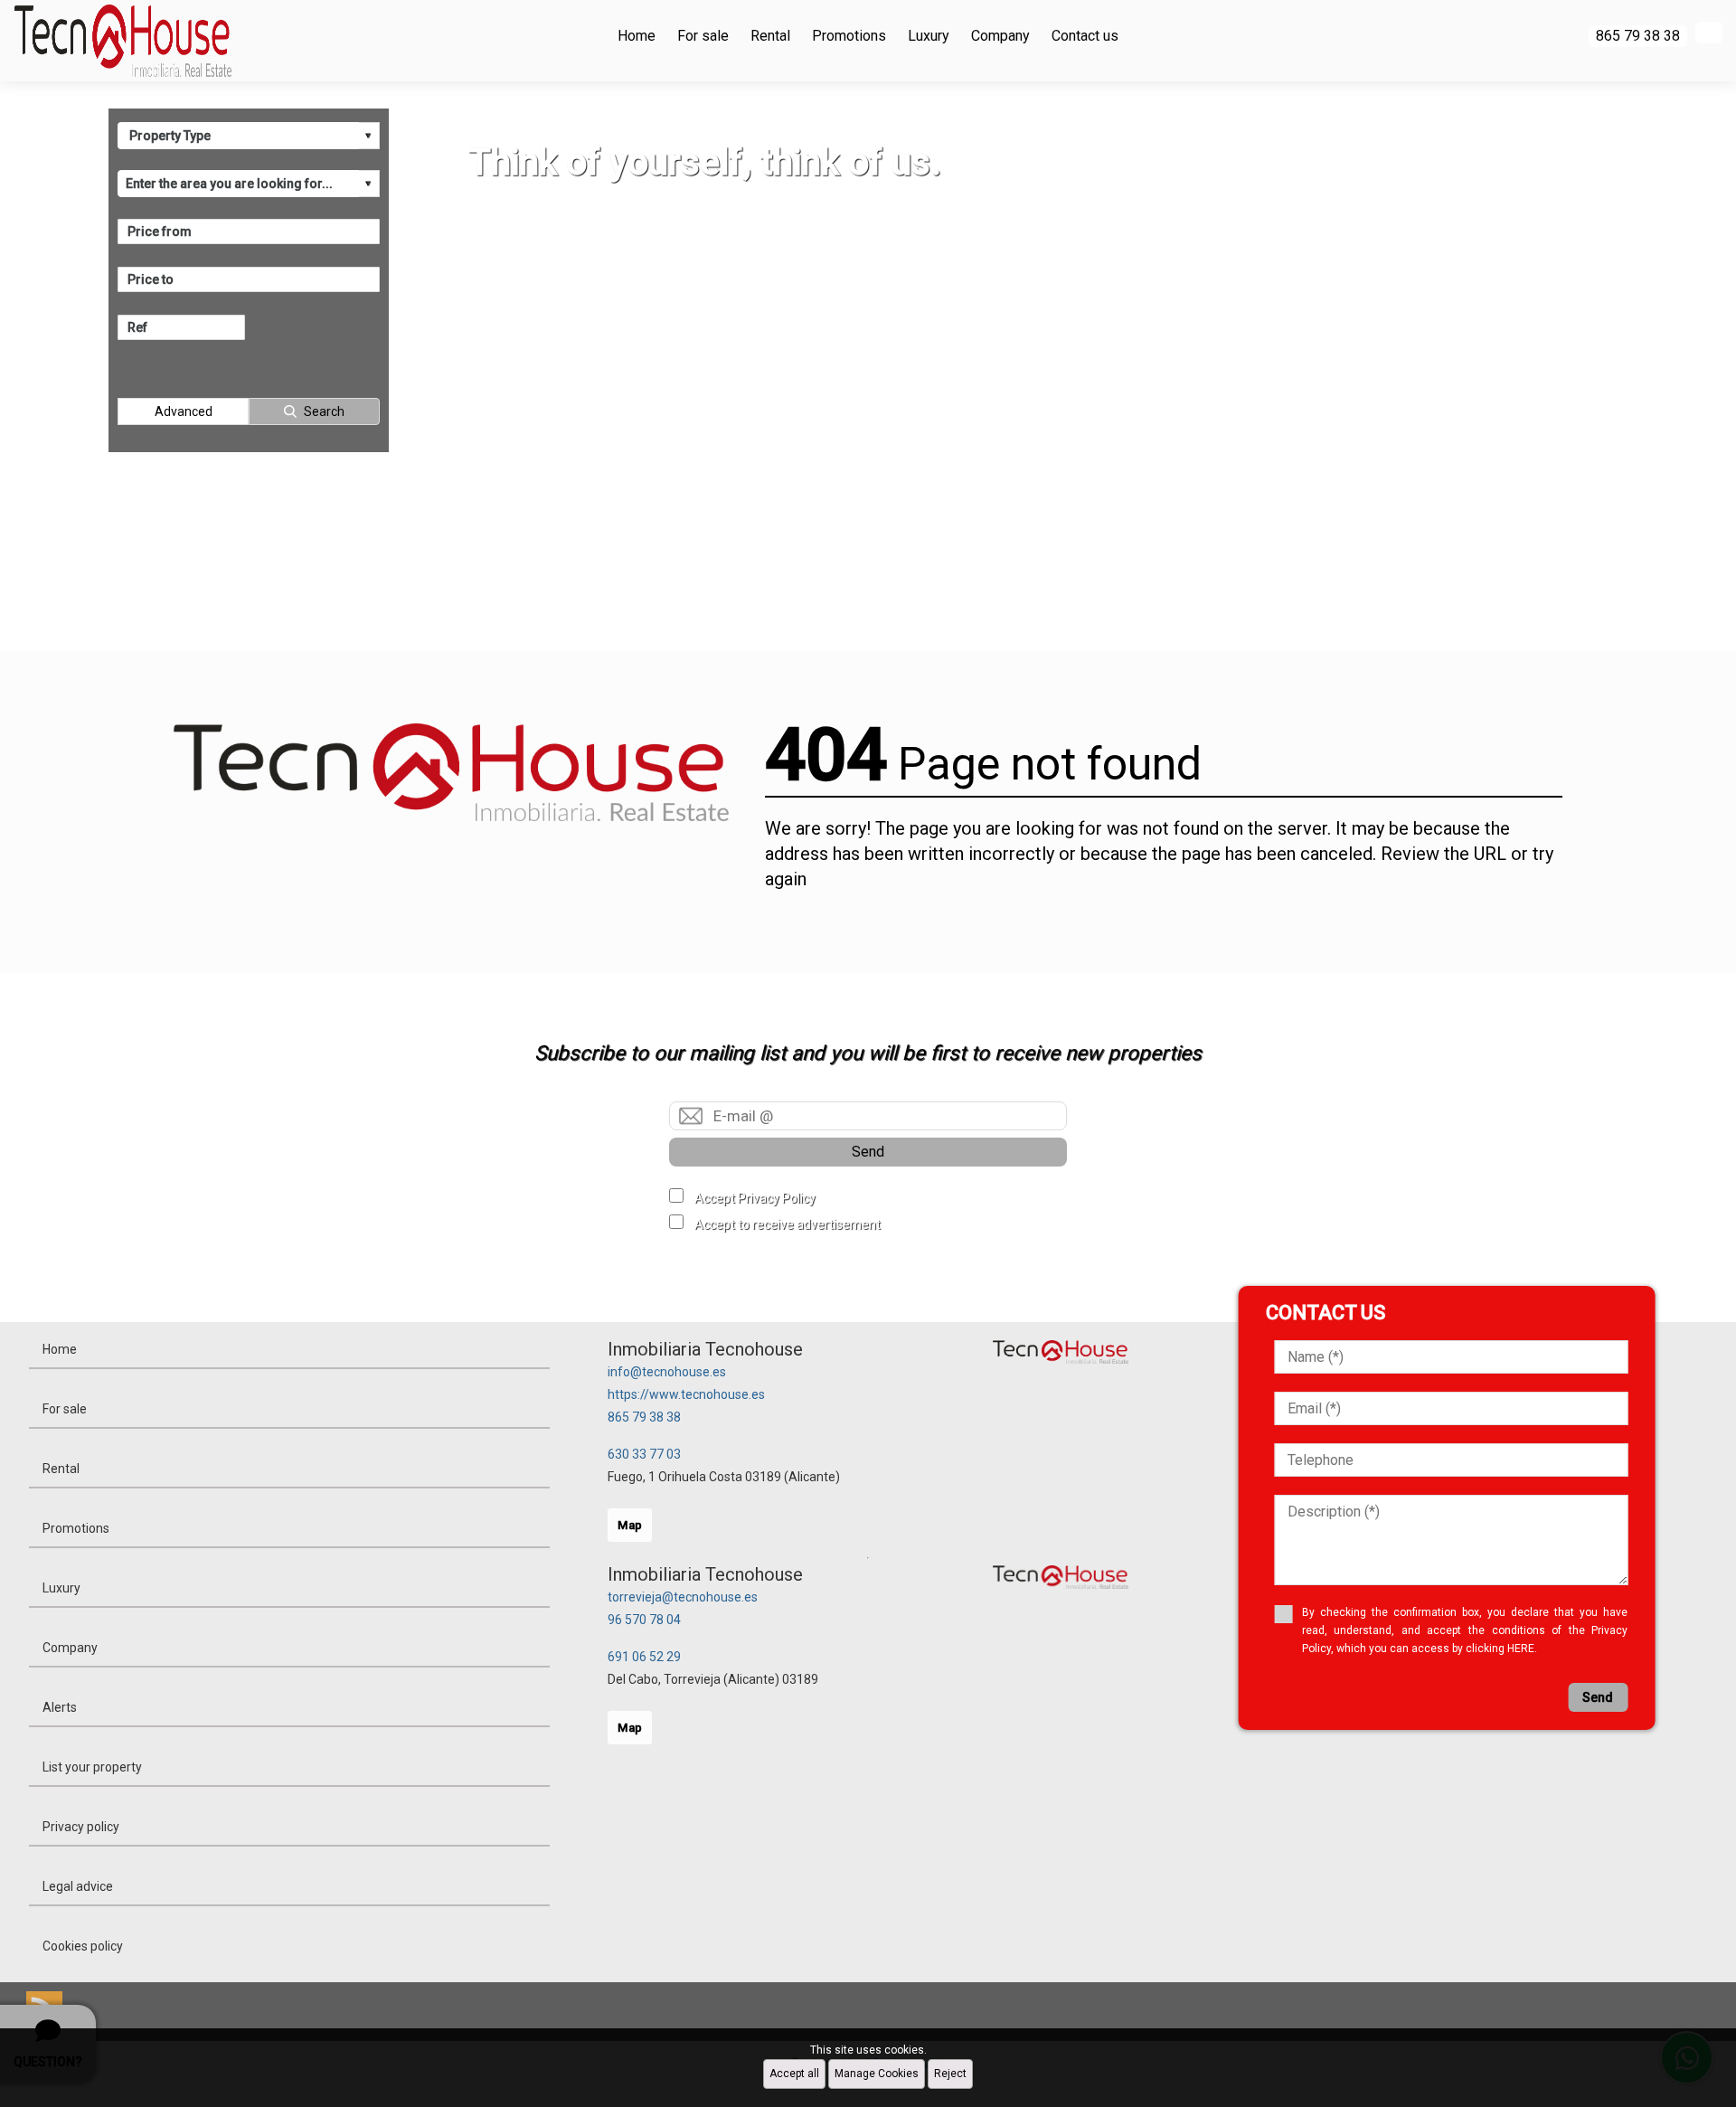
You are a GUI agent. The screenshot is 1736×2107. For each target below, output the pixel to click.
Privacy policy (81, 1827)
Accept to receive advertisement (788, 1224)
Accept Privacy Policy (755, 1198)
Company (1000, 36)
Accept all (794, 2074)
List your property (92, 1767)
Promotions (849, 36)
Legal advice (78, 1886)
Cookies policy (83, 1946)
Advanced (184, 411)
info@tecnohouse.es (667, 1372)
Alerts (60, 1707)
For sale (703, 36)
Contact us (1085, 36)
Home (637, 36)
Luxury (929, 36)
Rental (770, 36)
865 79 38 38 (644, 1417)
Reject (950, 2074)
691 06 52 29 (644, 1657)
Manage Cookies (877, 2074)
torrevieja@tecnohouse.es (683, 1597)
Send (868, 1152)
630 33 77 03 (644, 1454)
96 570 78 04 (644, 1620)
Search (324, 411)
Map (630, 1525)
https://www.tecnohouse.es (686, 1394)
